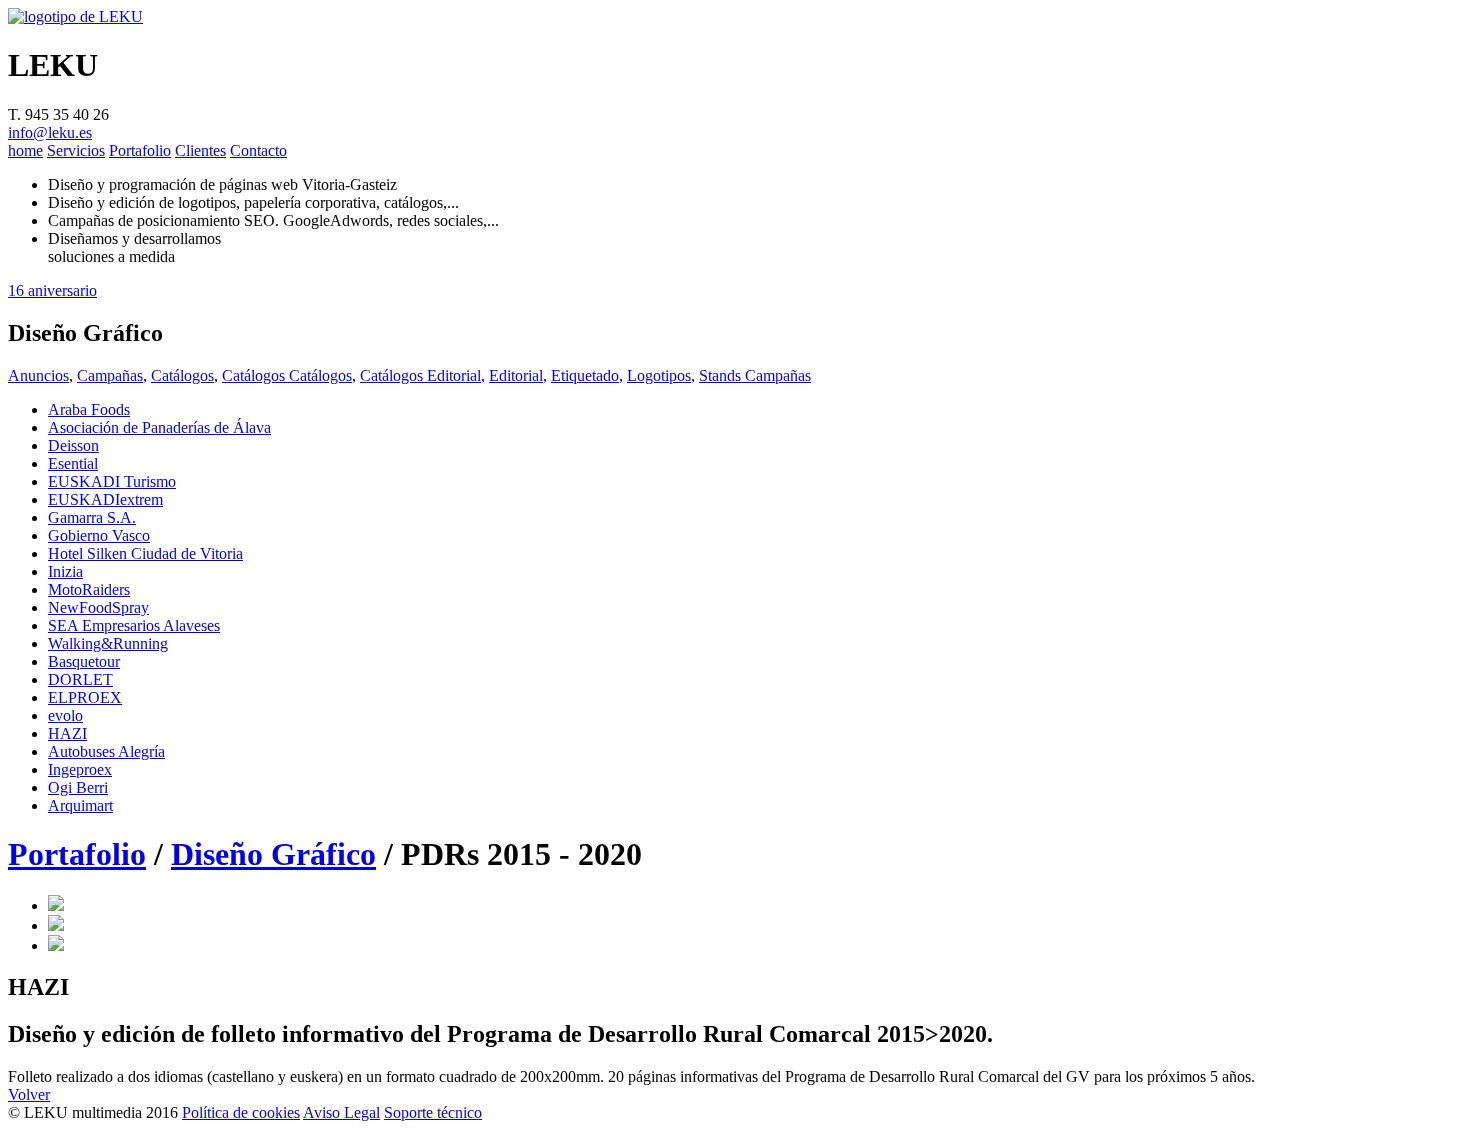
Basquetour (84, 661)
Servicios (76, 150)
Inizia (65, 571)
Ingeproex (80, 769)
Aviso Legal (341, 1112)
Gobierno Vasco (99, 535)
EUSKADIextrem (105, 499)
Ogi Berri (78, 787)
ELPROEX (85, 697)
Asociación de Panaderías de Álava (159, 427)
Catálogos (182, 375)
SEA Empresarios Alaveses (134, 625)
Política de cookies (241, 1112)
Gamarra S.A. (92, 517)
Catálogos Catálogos (287, 375)
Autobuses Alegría (106, 751)
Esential (73, 463)
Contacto (258, 150)
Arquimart (80, 805)
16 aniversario (52, 290)
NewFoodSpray (98, 607)
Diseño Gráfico (273, 854)
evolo (65, 715)
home (25, 150)
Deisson (73, 445)
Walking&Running (108, 643)
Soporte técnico (433, 1112)
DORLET (80, 679)
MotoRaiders (89, 589)
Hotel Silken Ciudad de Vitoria (145, 553)
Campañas (110, 375)
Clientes (200, 150)
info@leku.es (50, 132)
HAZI (67, 733)
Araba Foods (89, 409)
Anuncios (38, 375)
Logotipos (659, 375)
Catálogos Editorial (420, 375)
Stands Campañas (755, 375)
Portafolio (140, 150)
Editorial (516, 375)
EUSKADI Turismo (112, 481)
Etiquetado (585, 375)
